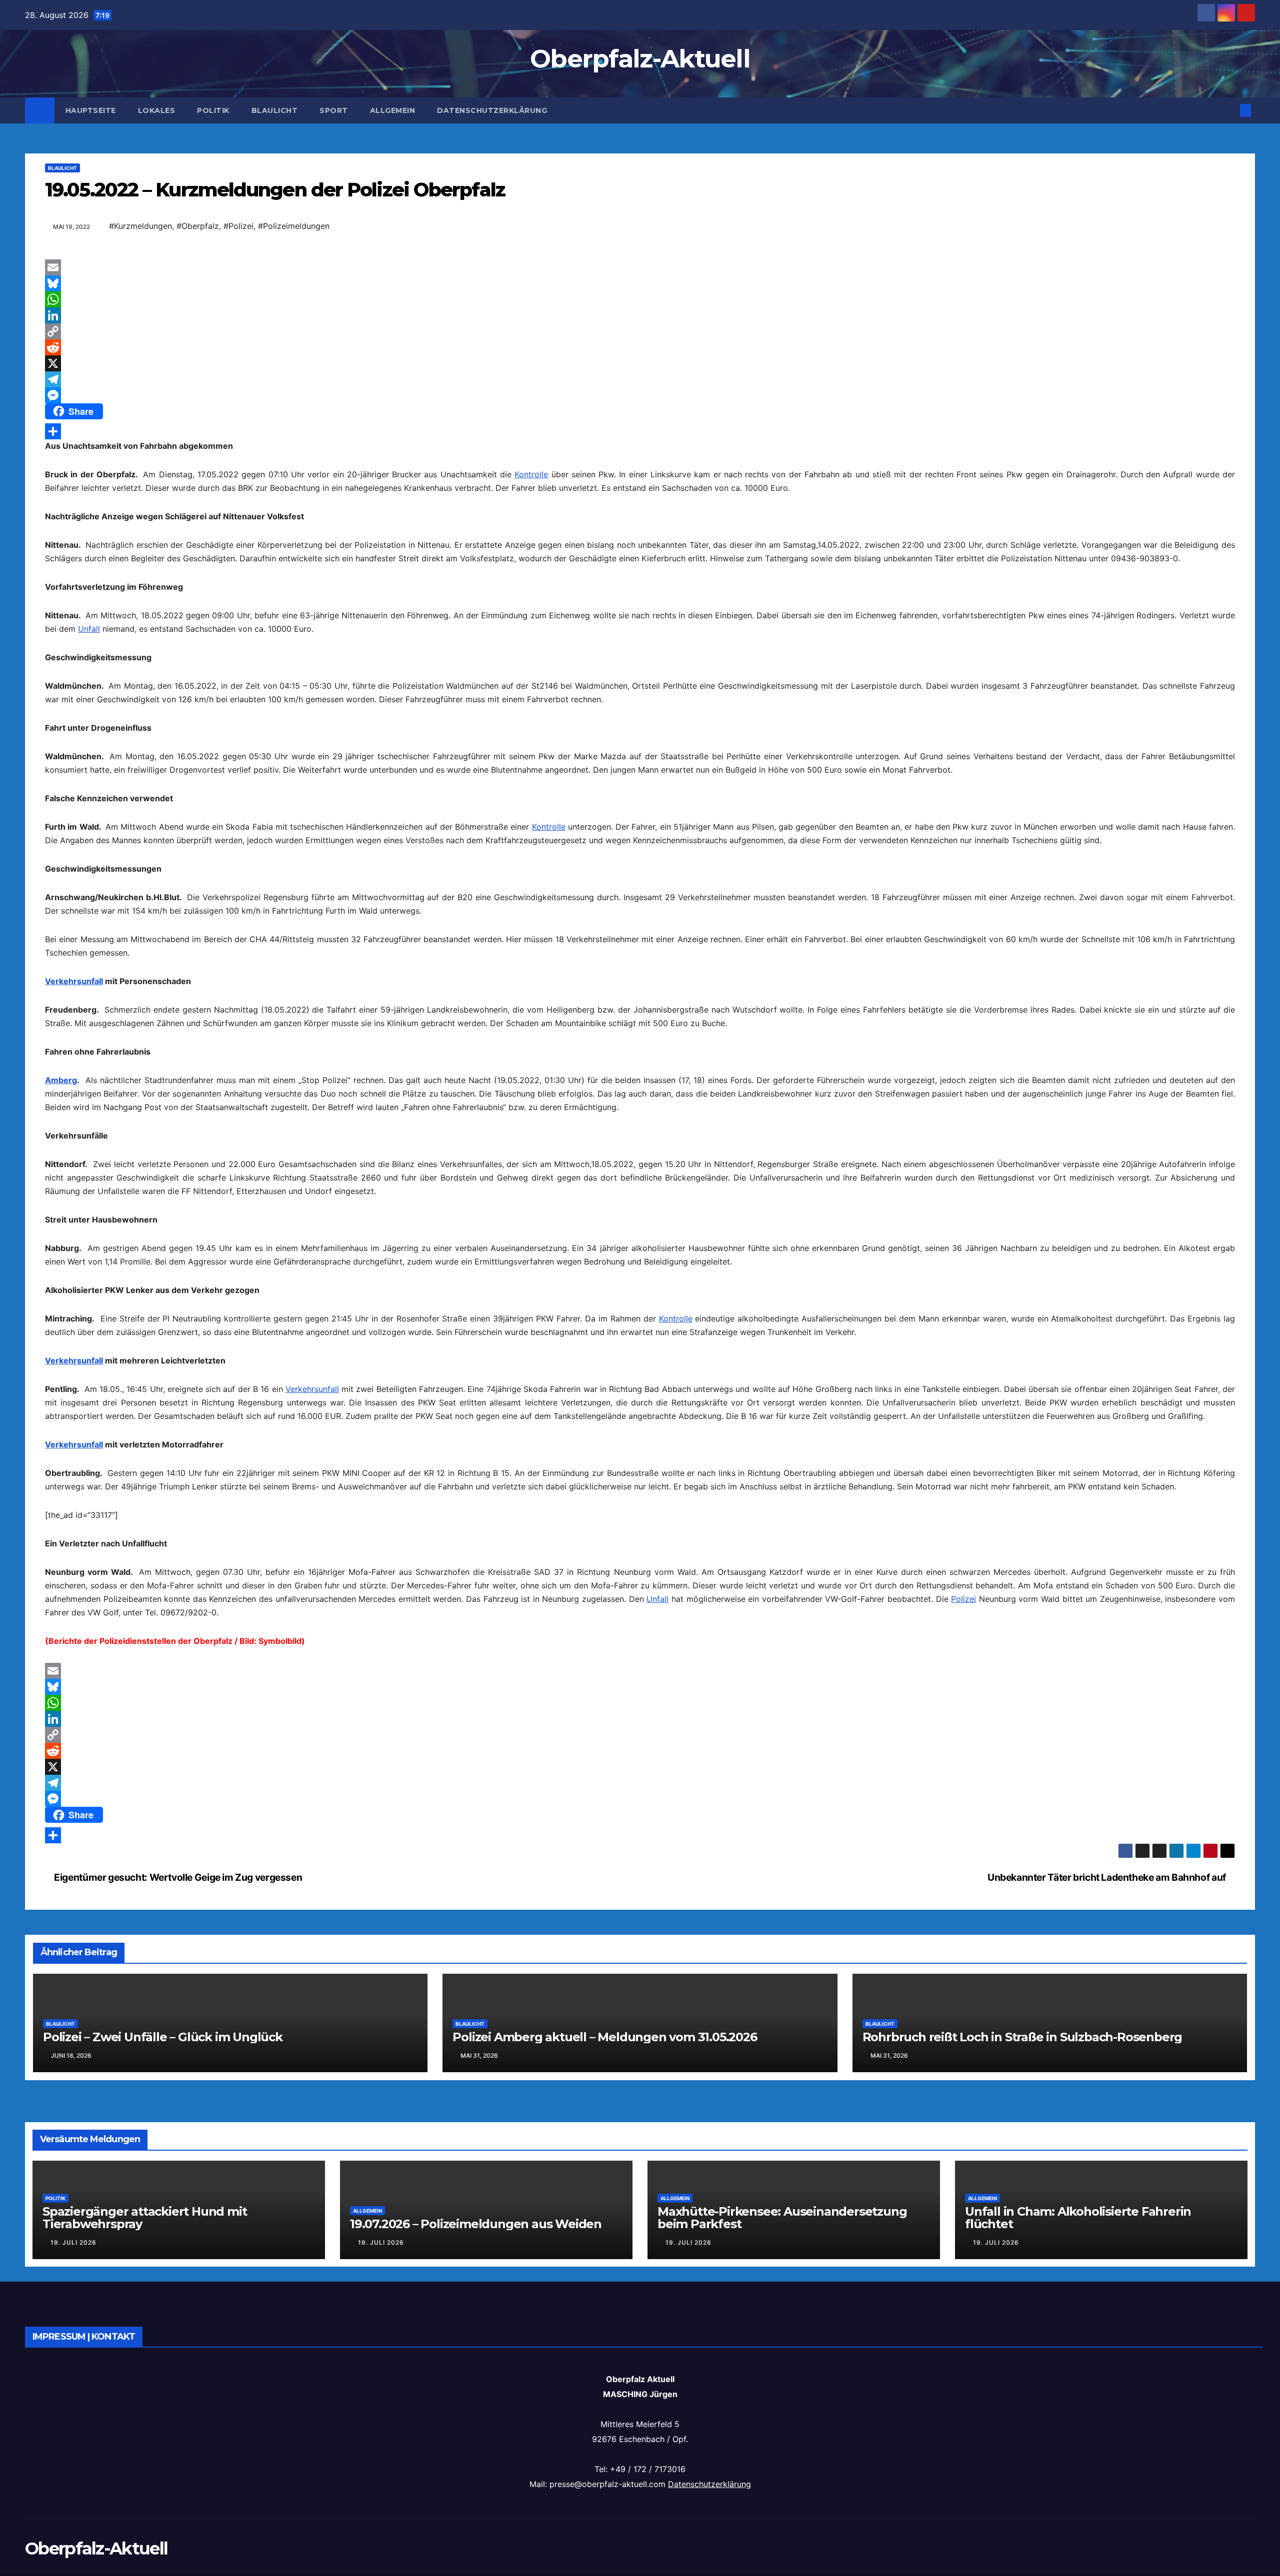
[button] (1229, 110)
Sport (334, 110)
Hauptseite (91, 110)
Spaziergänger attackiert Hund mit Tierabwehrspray (144, 2218)
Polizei (963, 1599)
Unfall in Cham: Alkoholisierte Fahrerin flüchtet (1078, 2218)
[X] (640, 363)
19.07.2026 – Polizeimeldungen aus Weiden (476, 2224)
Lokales (157, 110)
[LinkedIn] (640, 315)
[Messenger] (640, 395)
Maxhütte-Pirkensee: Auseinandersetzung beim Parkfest (782, 2218)
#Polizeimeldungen (294, 226)
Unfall (89, 629)
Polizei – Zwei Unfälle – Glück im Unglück (163, 2037)
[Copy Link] (640, 331)
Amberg (61, 1080)
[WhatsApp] (640, 299)
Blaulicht (275, 110)
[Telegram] (640, 379)
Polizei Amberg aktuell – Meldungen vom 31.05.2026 (604, 2037)
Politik (213, 110)
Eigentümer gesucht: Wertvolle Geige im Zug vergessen (177, 1877)
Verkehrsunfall (74, 981)
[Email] (640, 267)
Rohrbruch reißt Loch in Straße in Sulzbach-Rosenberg (1022, 2037)
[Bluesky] (640, 283)
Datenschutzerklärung (492, 110)
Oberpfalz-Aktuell (640, 59)
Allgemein (393, 110)
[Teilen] (640, 431)
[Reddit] (640, 347)
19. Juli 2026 (73, 2242)
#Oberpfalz (198, 226)
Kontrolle (531, 474)
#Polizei (238, 226)
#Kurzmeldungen (140, 226)
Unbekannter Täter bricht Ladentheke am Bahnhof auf (1107, 1877)
